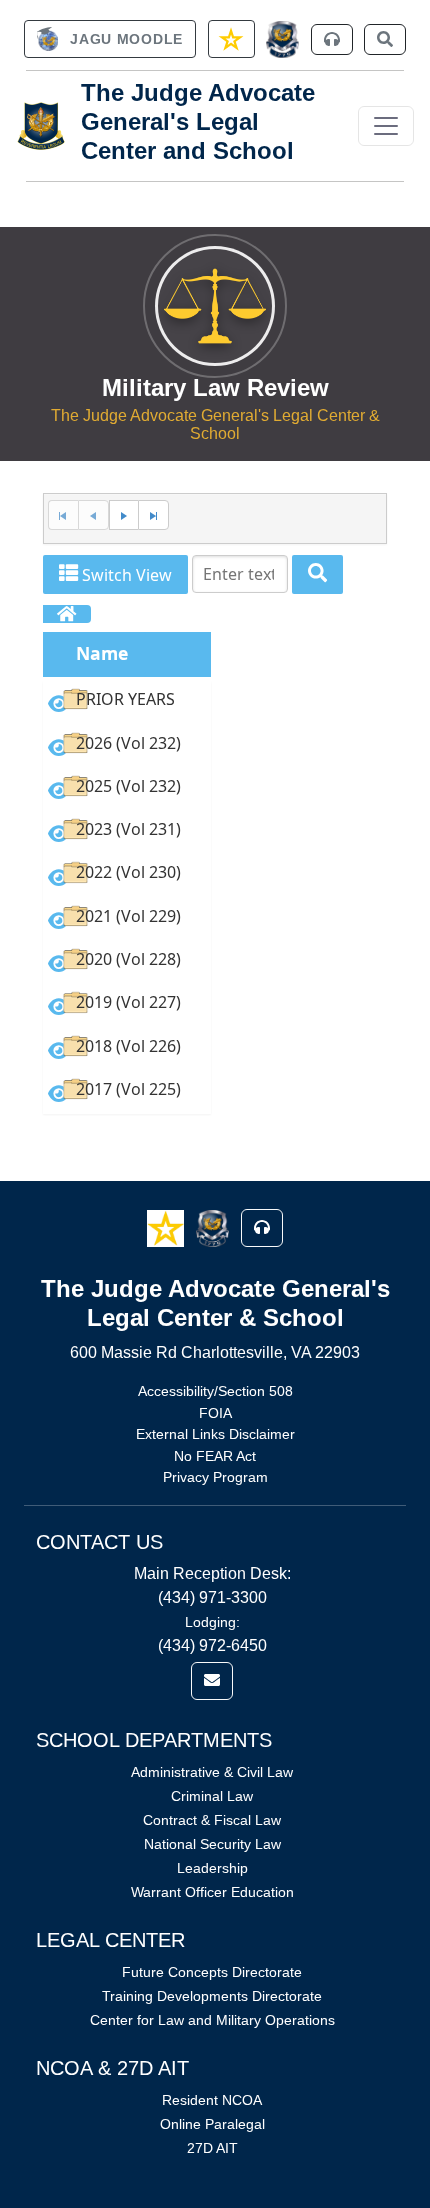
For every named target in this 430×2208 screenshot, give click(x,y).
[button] (167, 1227)
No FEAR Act (215, 1456)
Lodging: (212, 1622)
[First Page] (63, 515)
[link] (110, 39)
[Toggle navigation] (386, 126)
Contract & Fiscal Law (212, 1820)
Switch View (125, 575)
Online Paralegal (212, 2124)
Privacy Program (215, 1477)
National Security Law (212, 1844)
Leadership (212, 1868)
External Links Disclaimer (215, 1434)
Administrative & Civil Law (212, 1772)
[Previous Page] (93, 515)
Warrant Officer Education (212, 1892)
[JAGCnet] (282, 39)
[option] (127, 702)
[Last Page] (153, 515)
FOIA (215, 1413)
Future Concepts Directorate (212, 1972)
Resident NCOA (212, 2100)
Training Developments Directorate (212, 1996)
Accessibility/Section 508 (215, 1391)
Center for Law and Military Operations (212, 2020)
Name (102, 653)
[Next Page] (124, 515)
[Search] (317, 574)
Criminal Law (212, 1796)
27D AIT (212, 2148)
